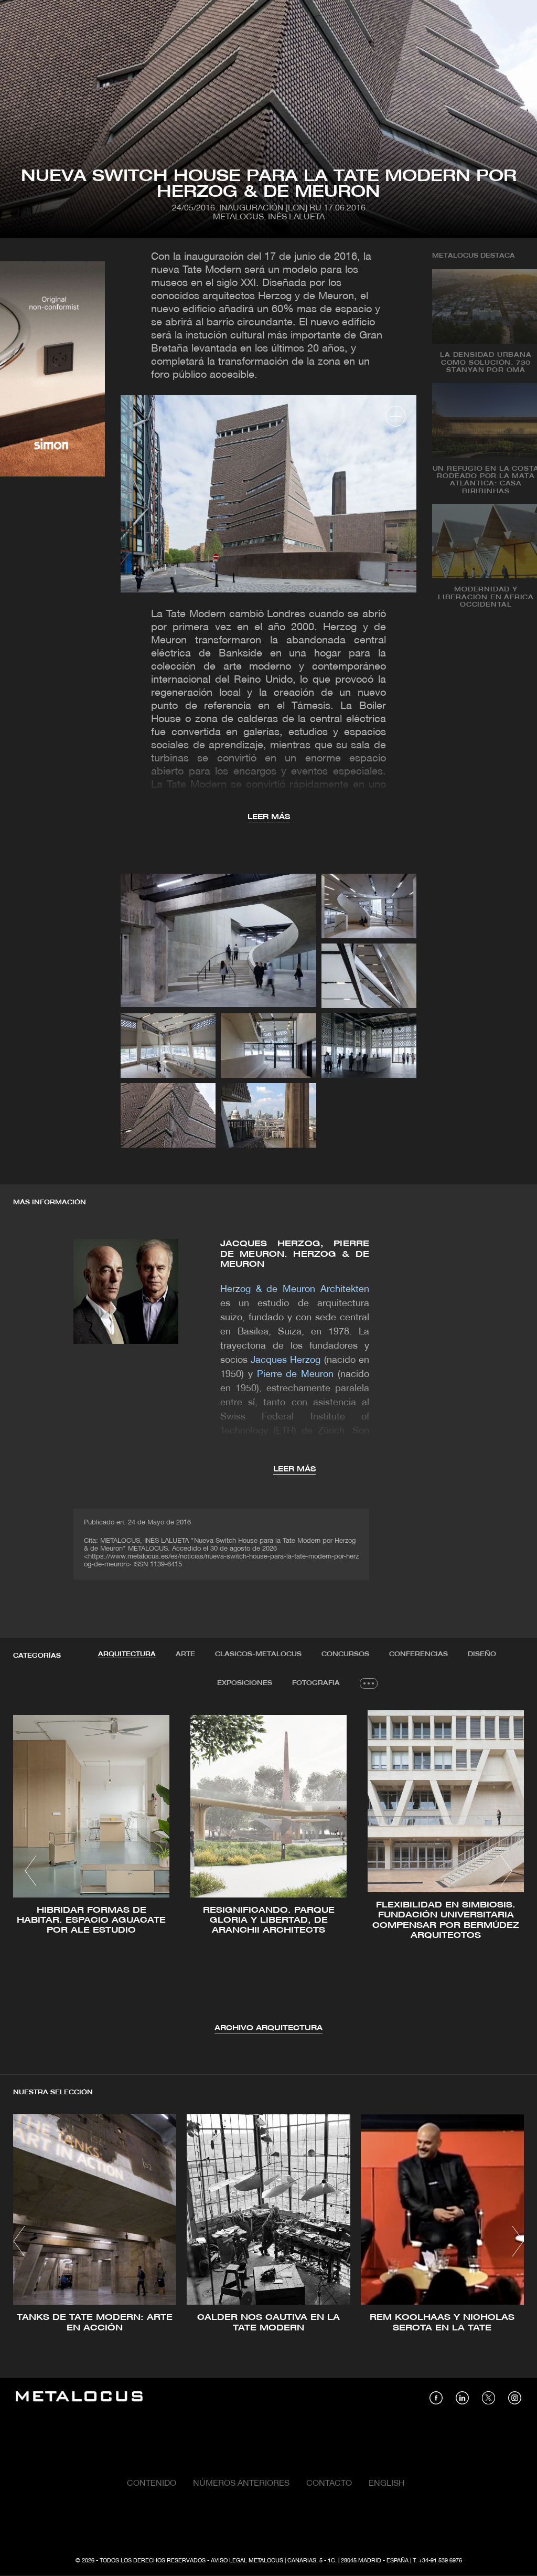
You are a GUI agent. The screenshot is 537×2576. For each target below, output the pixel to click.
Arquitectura (127, 1654)
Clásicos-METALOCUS (258, 1654)
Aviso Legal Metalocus (247, 2561)
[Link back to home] (79, 2398)
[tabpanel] (268, 1872)
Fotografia (316, 1683)
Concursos (345, 1654)
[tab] (127, 1655)
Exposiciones (245, 1683)
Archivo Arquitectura (268, 2028)
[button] (31, 1871)
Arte (185, 1654)
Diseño (482, 1654)
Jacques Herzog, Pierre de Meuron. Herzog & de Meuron (295, 1254)
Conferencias (418, 1654)
